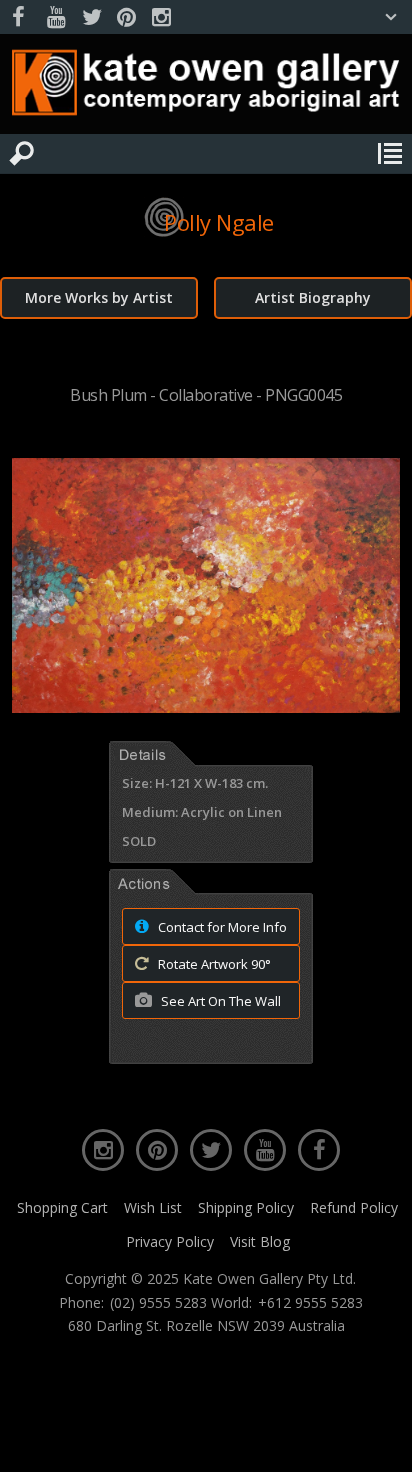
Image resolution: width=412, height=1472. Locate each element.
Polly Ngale (219, 222)
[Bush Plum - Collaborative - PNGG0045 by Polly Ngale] (205, 707)
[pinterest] (126, 17)
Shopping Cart (62, 1207)
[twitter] (91, 17)
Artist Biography (313, 297)
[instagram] (161, 17)
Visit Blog (260, 1241)
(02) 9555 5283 (158, 1303)
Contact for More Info (221, 927)
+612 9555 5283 (310, 1303)
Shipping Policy (246, 1207)
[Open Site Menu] (390, 154)
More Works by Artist (99, 297)
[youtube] (56, 17)
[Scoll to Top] (380, 1440)
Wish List (153, 1207)
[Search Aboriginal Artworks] (22, 154)
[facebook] (21, 17)
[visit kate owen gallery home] (206, 87)
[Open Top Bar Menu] (391, 17)
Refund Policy (354, 1207)
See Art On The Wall (219, 1001)
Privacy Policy (170, 1241)
